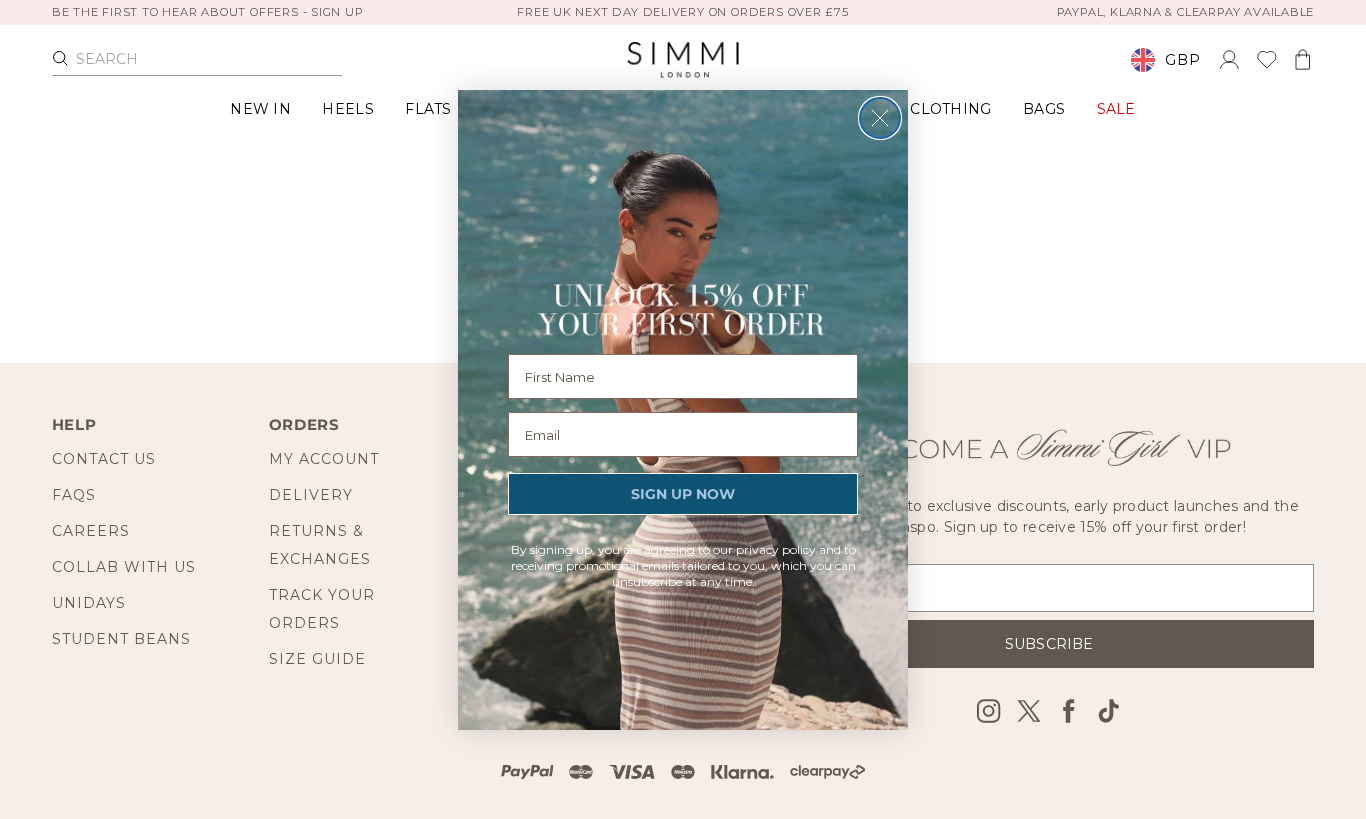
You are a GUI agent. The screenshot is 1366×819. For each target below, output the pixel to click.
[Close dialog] (880, 118)
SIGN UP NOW (683, 494)
